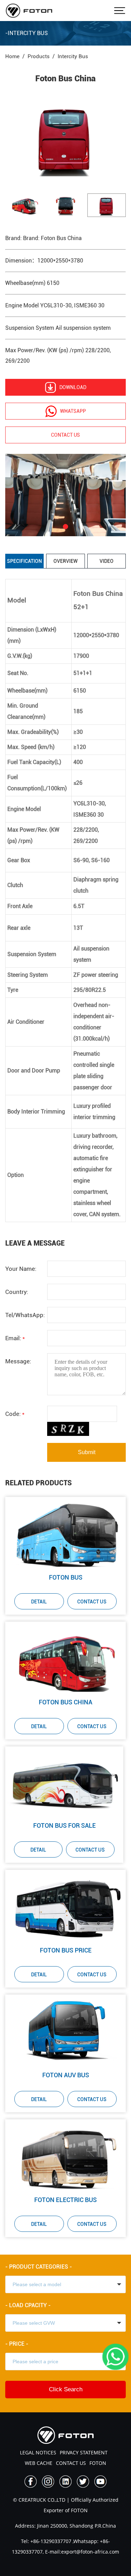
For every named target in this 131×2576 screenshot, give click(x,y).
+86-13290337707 (50, 2541)
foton (98, 2463)
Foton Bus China (65, 1702)
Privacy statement (84, 2452)
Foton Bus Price (66, 1950)
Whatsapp (73, 411)
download (73, 387)
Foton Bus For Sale (64, 1825)
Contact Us (92, 1602)
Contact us (65, 435)
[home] (29, 11)
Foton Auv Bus (66, 2075)
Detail (39, 1602)
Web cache (39, 2463)
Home (12, 56)
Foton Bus (66, 1577)
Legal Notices (38, 2452)
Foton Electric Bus (65, 2200)
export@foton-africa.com (90, 2552)
